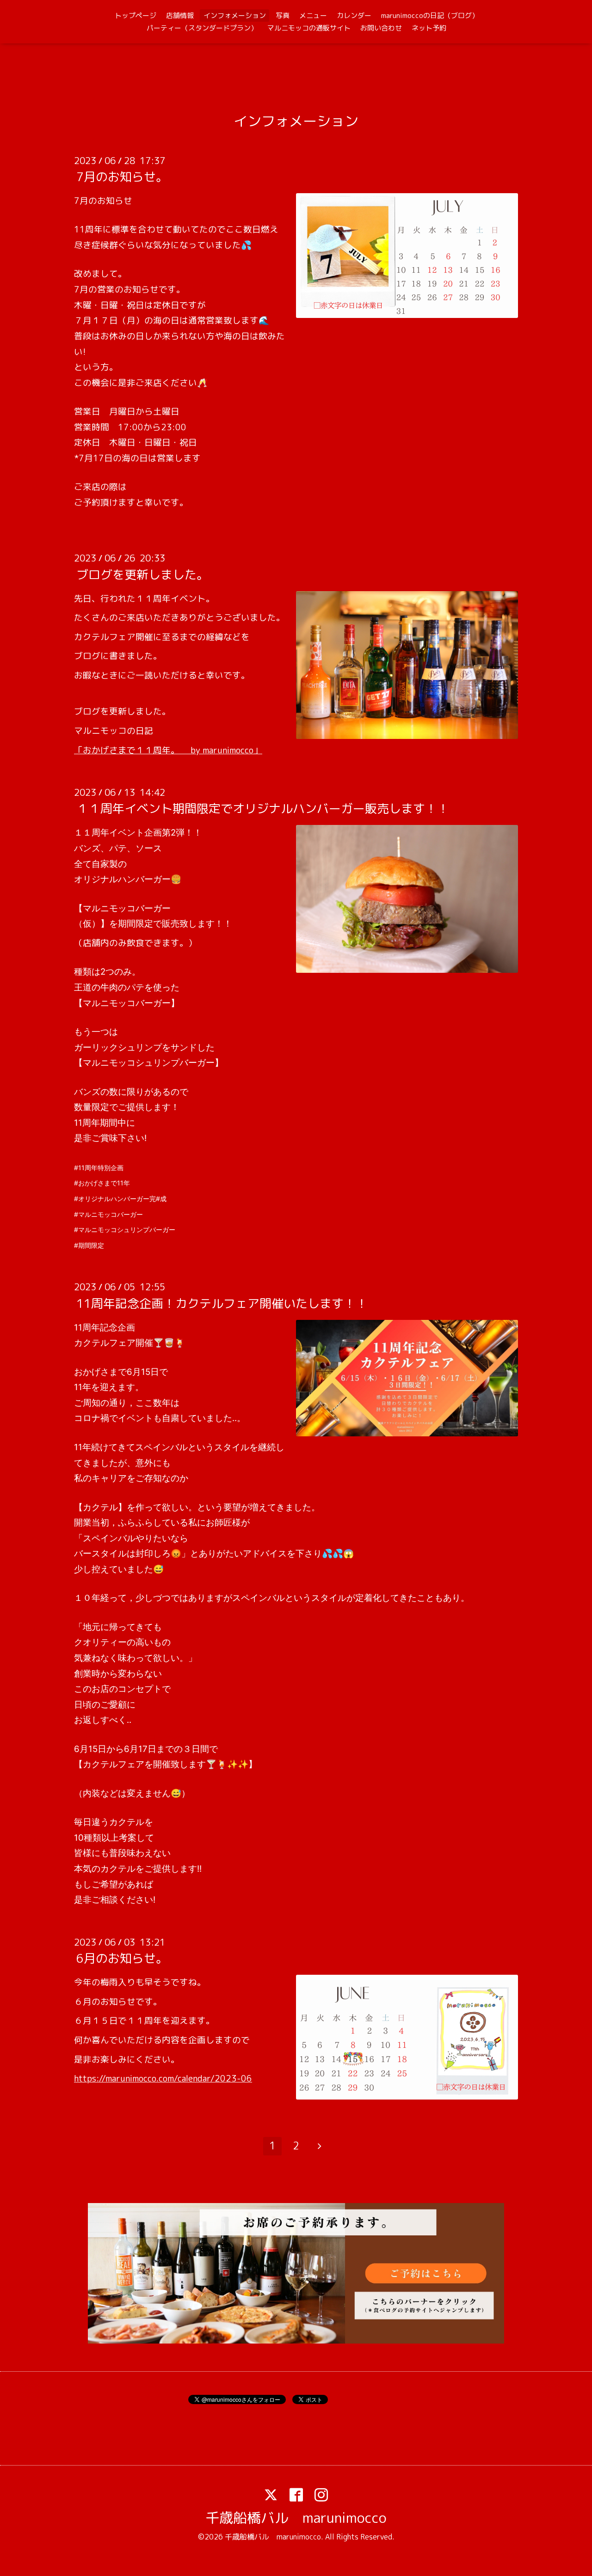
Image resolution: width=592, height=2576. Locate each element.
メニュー (313, 15)
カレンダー (354, 15)
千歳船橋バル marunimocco (296, 2518)
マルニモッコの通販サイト (309, 28)
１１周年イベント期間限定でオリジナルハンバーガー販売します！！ (263, 808)
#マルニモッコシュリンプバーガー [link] (125, 1230)
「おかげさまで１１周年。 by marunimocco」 (168, 750)
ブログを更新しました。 (142, 574)
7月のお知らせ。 (122, 177)
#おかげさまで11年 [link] (102, 1183)
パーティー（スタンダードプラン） (202, 28)
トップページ (136, 15)
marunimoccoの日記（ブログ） (430, 15)
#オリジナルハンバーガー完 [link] (115, 1199)
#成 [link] (161, 1199)
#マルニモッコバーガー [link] (108, 1214)
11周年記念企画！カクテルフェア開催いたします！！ (222, 1303)
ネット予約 (429, 28)
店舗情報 (180, 15)
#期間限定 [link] (89, 1245)
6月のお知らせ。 (122, 1958)
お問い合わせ (381, 28)
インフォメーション (235, 15)
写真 (283, 15)
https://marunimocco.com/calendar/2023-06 (163, 2078)
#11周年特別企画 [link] (99, 1168)
